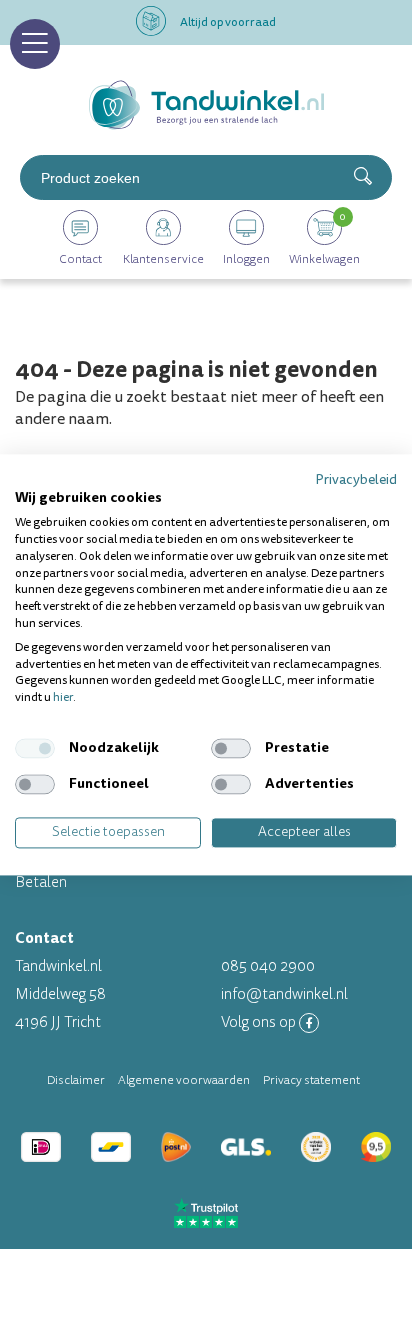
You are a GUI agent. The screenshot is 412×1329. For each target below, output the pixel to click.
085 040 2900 (268, 966)
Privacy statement (311, 1080)
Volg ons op (260, 1022)
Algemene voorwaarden (184, 1080)
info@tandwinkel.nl (284, 994)
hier (63, 698)
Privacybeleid (356, 479)
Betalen (41, 882)
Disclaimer (76, 1080)
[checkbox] (35, 748)
